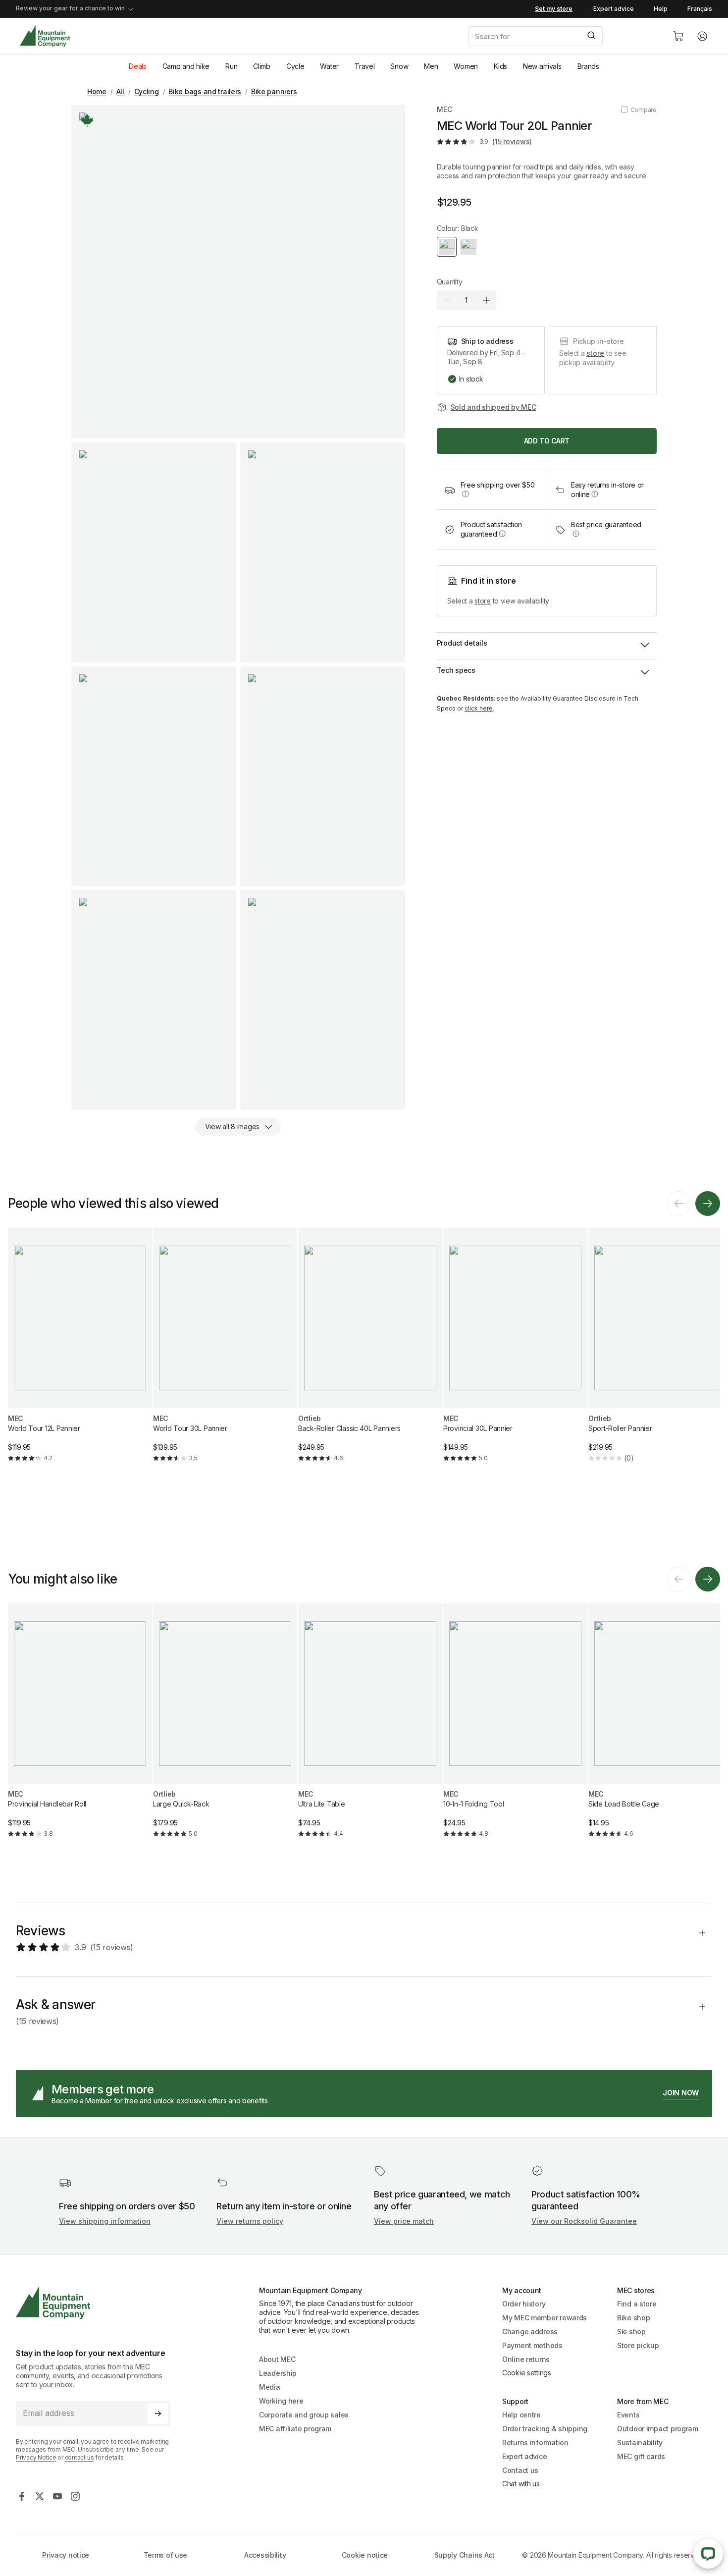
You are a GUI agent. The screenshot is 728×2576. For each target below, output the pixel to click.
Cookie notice (365, 2555)
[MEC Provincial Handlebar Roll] (80, 1729)
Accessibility (265, 2555)
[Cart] (678, 36)
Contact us (520, 2470)
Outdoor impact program (658, 2429)
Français (700, 9)
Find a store (637, 2304)
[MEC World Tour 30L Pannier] (225, 1353)
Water (329, 66)
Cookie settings (527, 2373)
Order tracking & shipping (545, 2429)
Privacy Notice (36, 2457)
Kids (500, 66)
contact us (79, 2457)
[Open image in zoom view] (238, 272)
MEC (444, 109)
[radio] (447, 247)
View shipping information (105, 2221)
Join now (681, 2093)
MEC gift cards (641, 2456)
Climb (262, 66)
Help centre (521, 2415)
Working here (281, 2401)
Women (466, 66)
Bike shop (633, 2318)
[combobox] (563, 36)
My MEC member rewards (545, 2318)
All (120, 91)
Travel (364, 66)
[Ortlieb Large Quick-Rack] (225, 1729)
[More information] (87, 120)
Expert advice (614, 9)
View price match (404, 2221)
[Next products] (708, 1204)
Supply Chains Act (465, 2555)
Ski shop (631, 2331)
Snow (399, 66)
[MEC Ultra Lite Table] (370, 1729)
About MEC (277, 2359)
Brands (588, 66)
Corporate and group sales (304, 2415)
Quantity (450, 282)
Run (231, 66)
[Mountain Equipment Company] (97, 2303)
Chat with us (521, 2484)
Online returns (526, 2359)
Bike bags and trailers (205, 91)
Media (270, 2387)
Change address (530, 2331)
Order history (524, 2304)
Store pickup (638, 2345)
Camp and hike (186, 66)
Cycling (147, 91)
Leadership (278, 2373)
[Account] (702, 36)
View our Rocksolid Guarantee (584, 2221)
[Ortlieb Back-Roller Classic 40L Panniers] (370, 1353)
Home (97, 91)
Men (431, 66)
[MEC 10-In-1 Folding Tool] (515, 1729)
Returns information (535, 2442)
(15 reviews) (512, 141)
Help (661, 9)
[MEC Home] (45, 36)
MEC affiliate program (295, 2429)
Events (628, 2415)
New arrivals (542, 66)
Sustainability (640, 2442)
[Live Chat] (708, 2554)
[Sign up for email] (158, 2413)
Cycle (295, 66)
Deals (138, 66)
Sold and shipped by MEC (494, 407)
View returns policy (250, 2221)
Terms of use (166, 2555)
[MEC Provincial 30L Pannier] (515, 1353)
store (595, 353)
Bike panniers (274, 91)
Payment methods (532, 2345)
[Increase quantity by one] (486, 300)
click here (479, 708)
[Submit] (591, 36)
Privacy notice (66, 2555)
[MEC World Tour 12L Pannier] (80, 1353)
